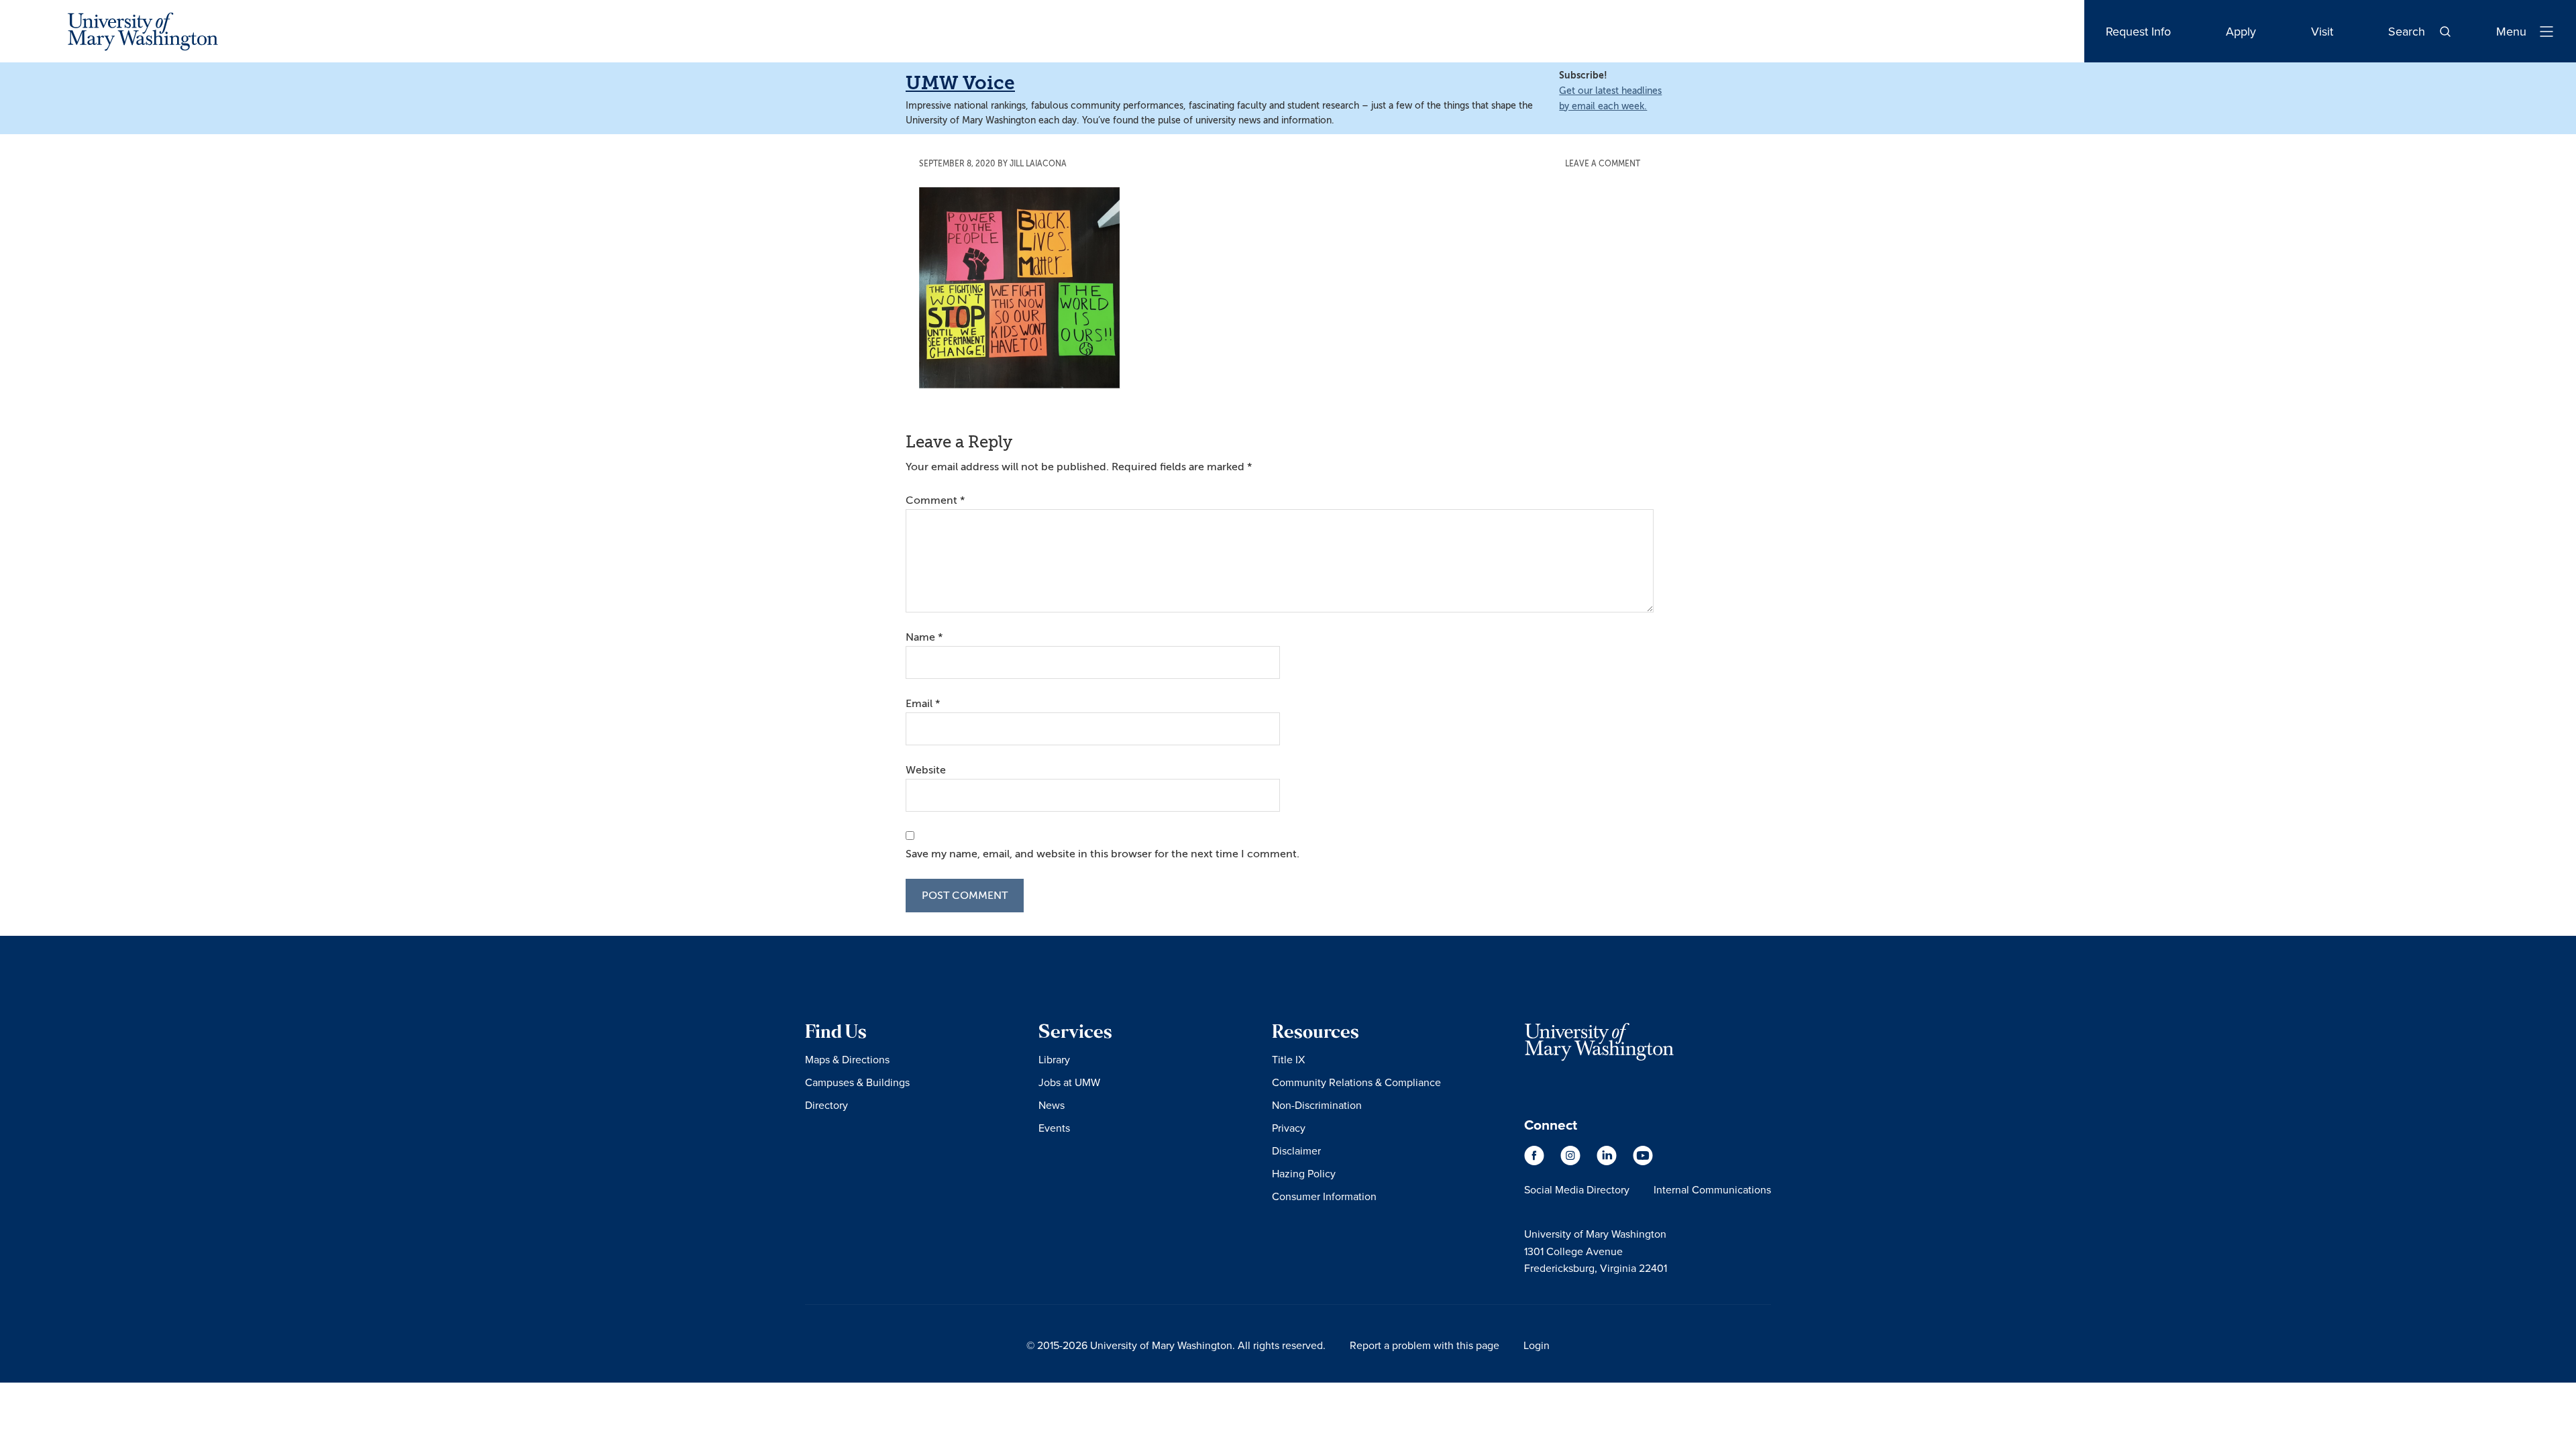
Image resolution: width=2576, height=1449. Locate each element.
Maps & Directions (847, 1059)
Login (1537, 1345)
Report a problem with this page (1425, 1345)
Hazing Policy (1304, 1173)
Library (1054, 1059)
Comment (935, 500)
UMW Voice (960, 83)
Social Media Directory (1577, 1189)
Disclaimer (1296, 1150)
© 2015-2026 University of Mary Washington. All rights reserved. (1176, 1345)
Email (923, 704)
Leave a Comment (1603, 164)
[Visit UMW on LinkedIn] (1608, 1162)
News (1052, 1105)
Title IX (1288, 1059)
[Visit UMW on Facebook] (1536, 1162)
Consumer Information (1324, 1196)
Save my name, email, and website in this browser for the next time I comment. (1103, 854)
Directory (826, 1105)
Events (1054, 1128)
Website (926, 770)
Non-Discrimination (1317, 1105)
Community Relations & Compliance (1356, 1082)
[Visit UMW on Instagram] (1572, 1162)
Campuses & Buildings (857, 1082)
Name (924, 637)
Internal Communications (1712, 1189)
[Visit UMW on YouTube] (1643, 1162)
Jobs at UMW (1069, 1082)
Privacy (1289, 1128)
